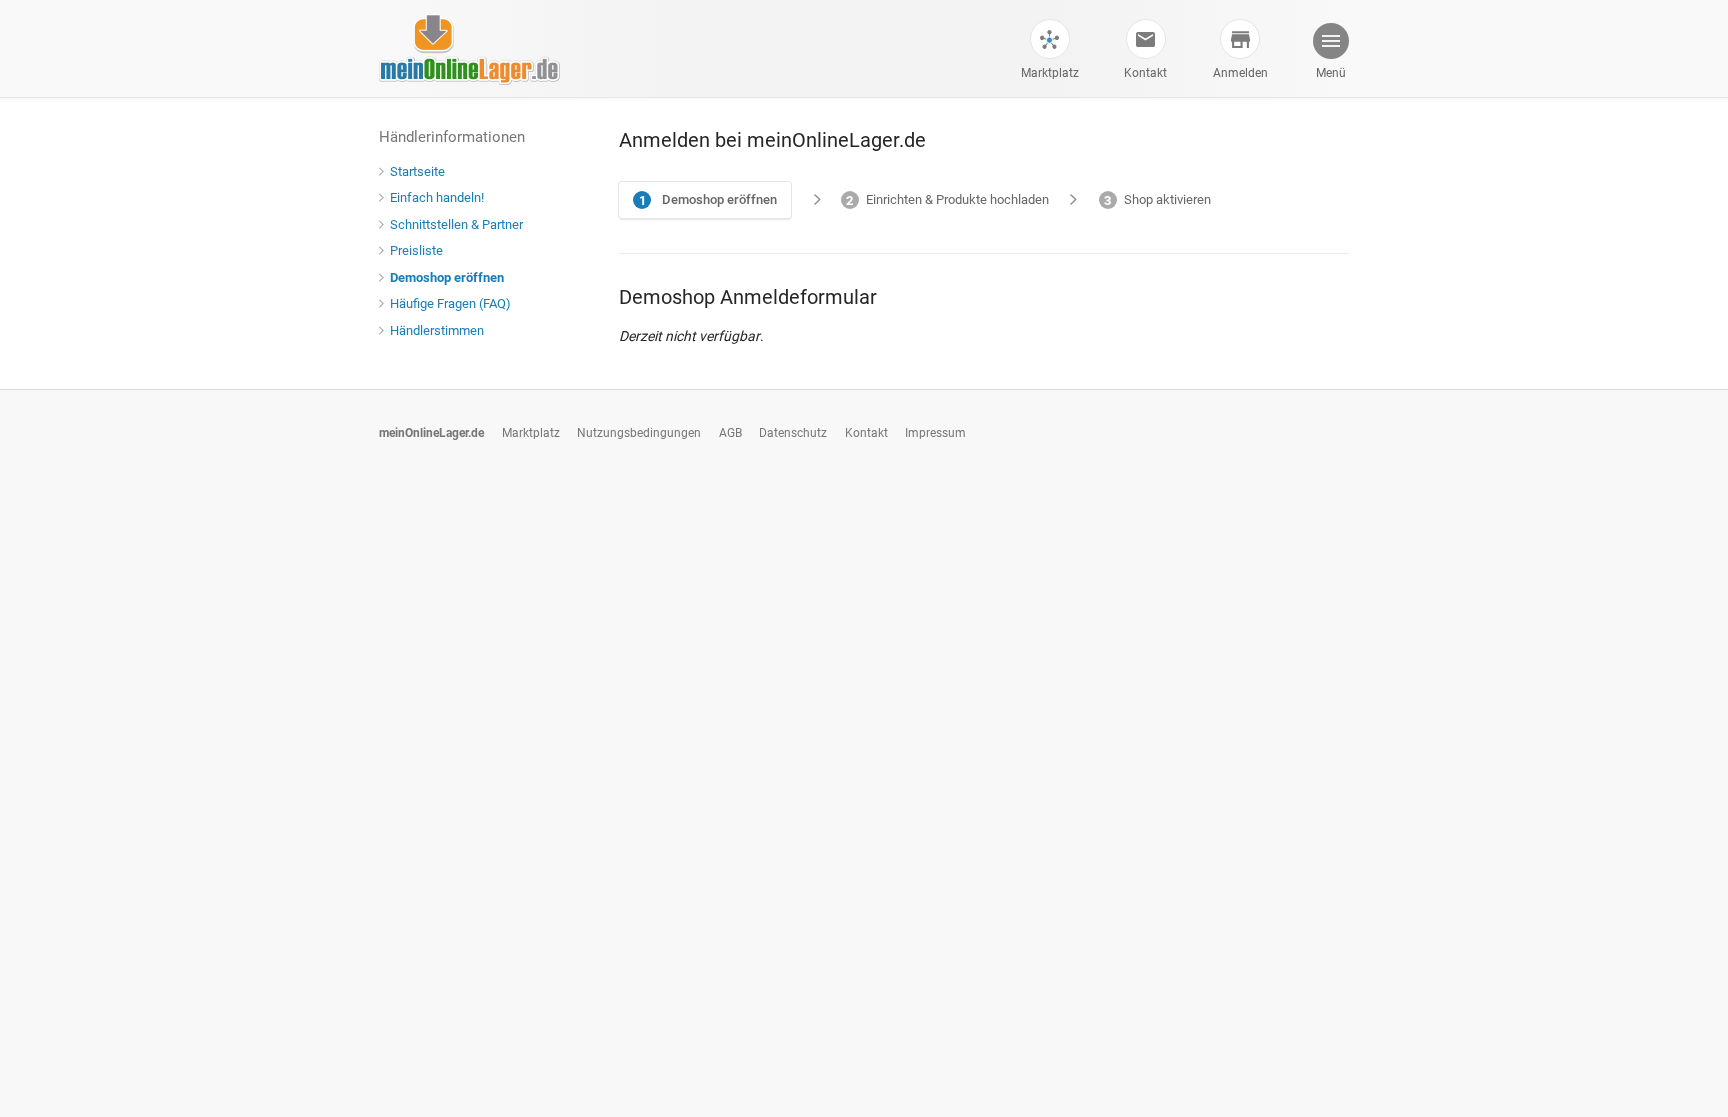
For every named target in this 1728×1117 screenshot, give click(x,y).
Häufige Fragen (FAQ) (450, 303)
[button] (1330, 53)
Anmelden (1240, 73)
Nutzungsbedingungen (639, 433)
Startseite (417, 171)
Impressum (935, 433)
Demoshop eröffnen (447, 277)
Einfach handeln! (437, 197)
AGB (730, 433)
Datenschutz (793, 433)
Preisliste (416, 250)
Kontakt (1145, 73)
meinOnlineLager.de (431, 433)
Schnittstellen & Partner (456, 224)
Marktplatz (1050, 73)
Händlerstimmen (437, 330)
